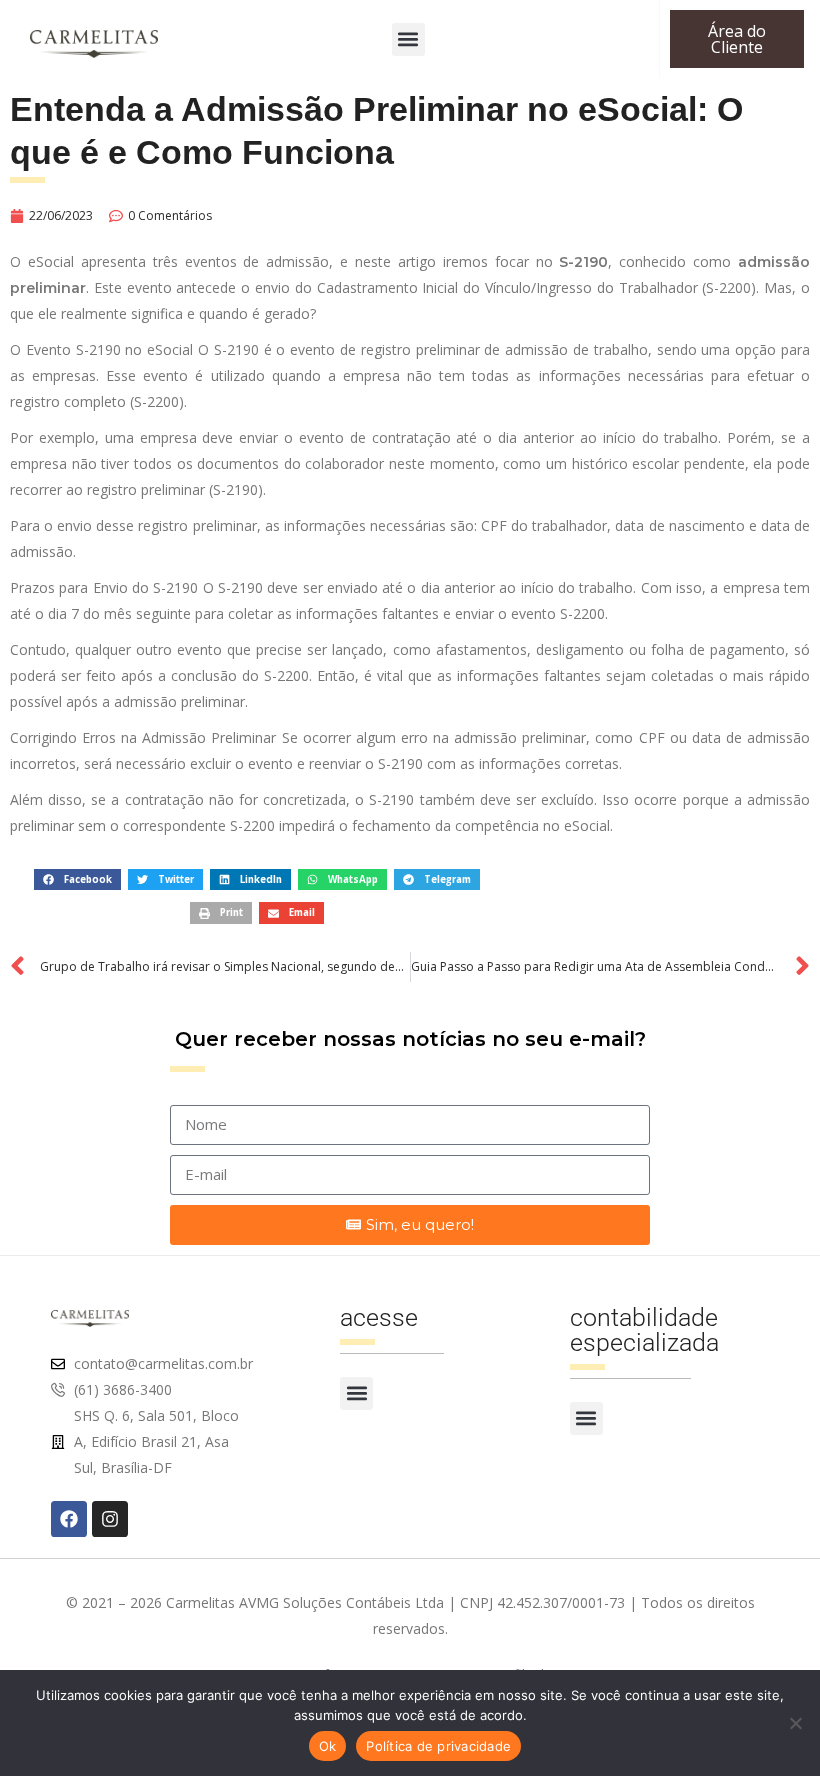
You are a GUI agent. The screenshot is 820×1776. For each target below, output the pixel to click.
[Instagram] (110, 1519)
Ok (328, 1746)
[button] (408, 39)
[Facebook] (69, 1519)
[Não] (795, 1723)
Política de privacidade (438, 1746)
